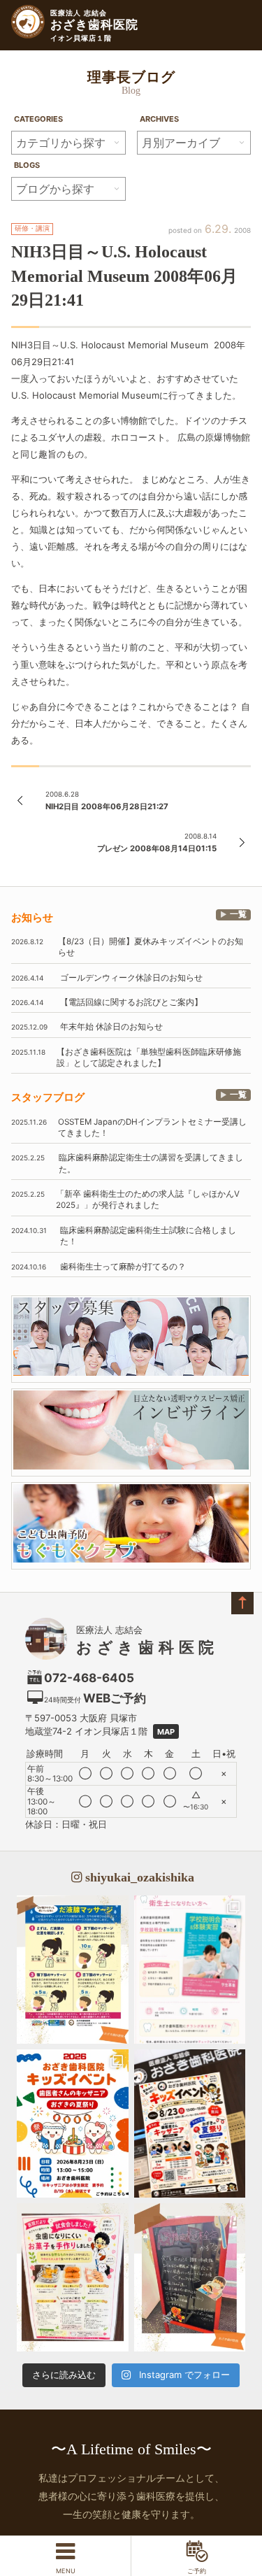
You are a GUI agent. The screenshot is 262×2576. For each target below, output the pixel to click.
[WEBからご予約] (196, 2556)
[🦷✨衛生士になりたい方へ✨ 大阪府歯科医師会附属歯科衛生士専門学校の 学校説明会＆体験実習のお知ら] (190, 1970)
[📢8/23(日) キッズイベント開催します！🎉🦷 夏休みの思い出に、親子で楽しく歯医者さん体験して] (190, 2123)
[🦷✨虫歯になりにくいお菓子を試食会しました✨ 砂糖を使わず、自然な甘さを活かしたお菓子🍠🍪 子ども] (73, 2277)
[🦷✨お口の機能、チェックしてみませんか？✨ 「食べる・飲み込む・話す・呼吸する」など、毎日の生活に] (190, 2277)
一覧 (238, 914)
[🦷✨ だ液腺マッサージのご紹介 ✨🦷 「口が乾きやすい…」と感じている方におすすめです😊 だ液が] (73, 1970)
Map (166, 1732)
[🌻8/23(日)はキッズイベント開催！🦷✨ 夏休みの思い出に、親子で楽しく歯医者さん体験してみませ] (73, 2123)
